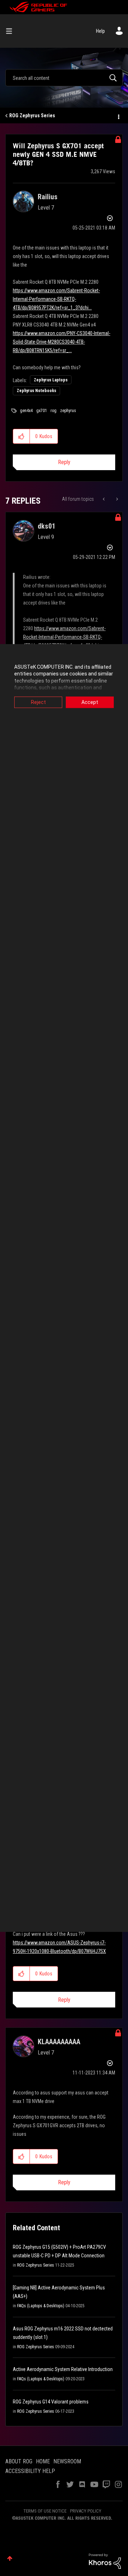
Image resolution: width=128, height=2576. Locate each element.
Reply (64, 462)
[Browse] (12, 31)
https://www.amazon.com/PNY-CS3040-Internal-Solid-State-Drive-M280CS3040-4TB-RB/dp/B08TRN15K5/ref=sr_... (62, 342)
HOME (43, 2461)
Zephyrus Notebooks (36, 391)
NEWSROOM (67, 2461)
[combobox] (64, 78)
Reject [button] (38, 702)
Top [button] (10, 2558)
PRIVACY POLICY (86, 2511)
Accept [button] (90, 702)
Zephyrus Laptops (51, 380)
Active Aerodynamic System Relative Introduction (63, 2369)
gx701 (42, 411)
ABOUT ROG (19, 2461)
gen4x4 (26, 411)
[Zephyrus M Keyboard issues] (116, 499)
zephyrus (68, 411)
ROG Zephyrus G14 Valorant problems (51, 2402)
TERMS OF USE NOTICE (45, 2511)
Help (100, 31)
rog (54, 411)
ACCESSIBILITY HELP (30, 2471)
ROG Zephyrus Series (32, 115)
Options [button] (118, 116)
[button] (22, 436)
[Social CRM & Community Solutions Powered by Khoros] (105, 2561)
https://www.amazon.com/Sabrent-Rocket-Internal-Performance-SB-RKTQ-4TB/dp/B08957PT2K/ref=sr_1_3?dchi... (56, 299)
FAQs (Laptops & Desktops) (41, 2306)
